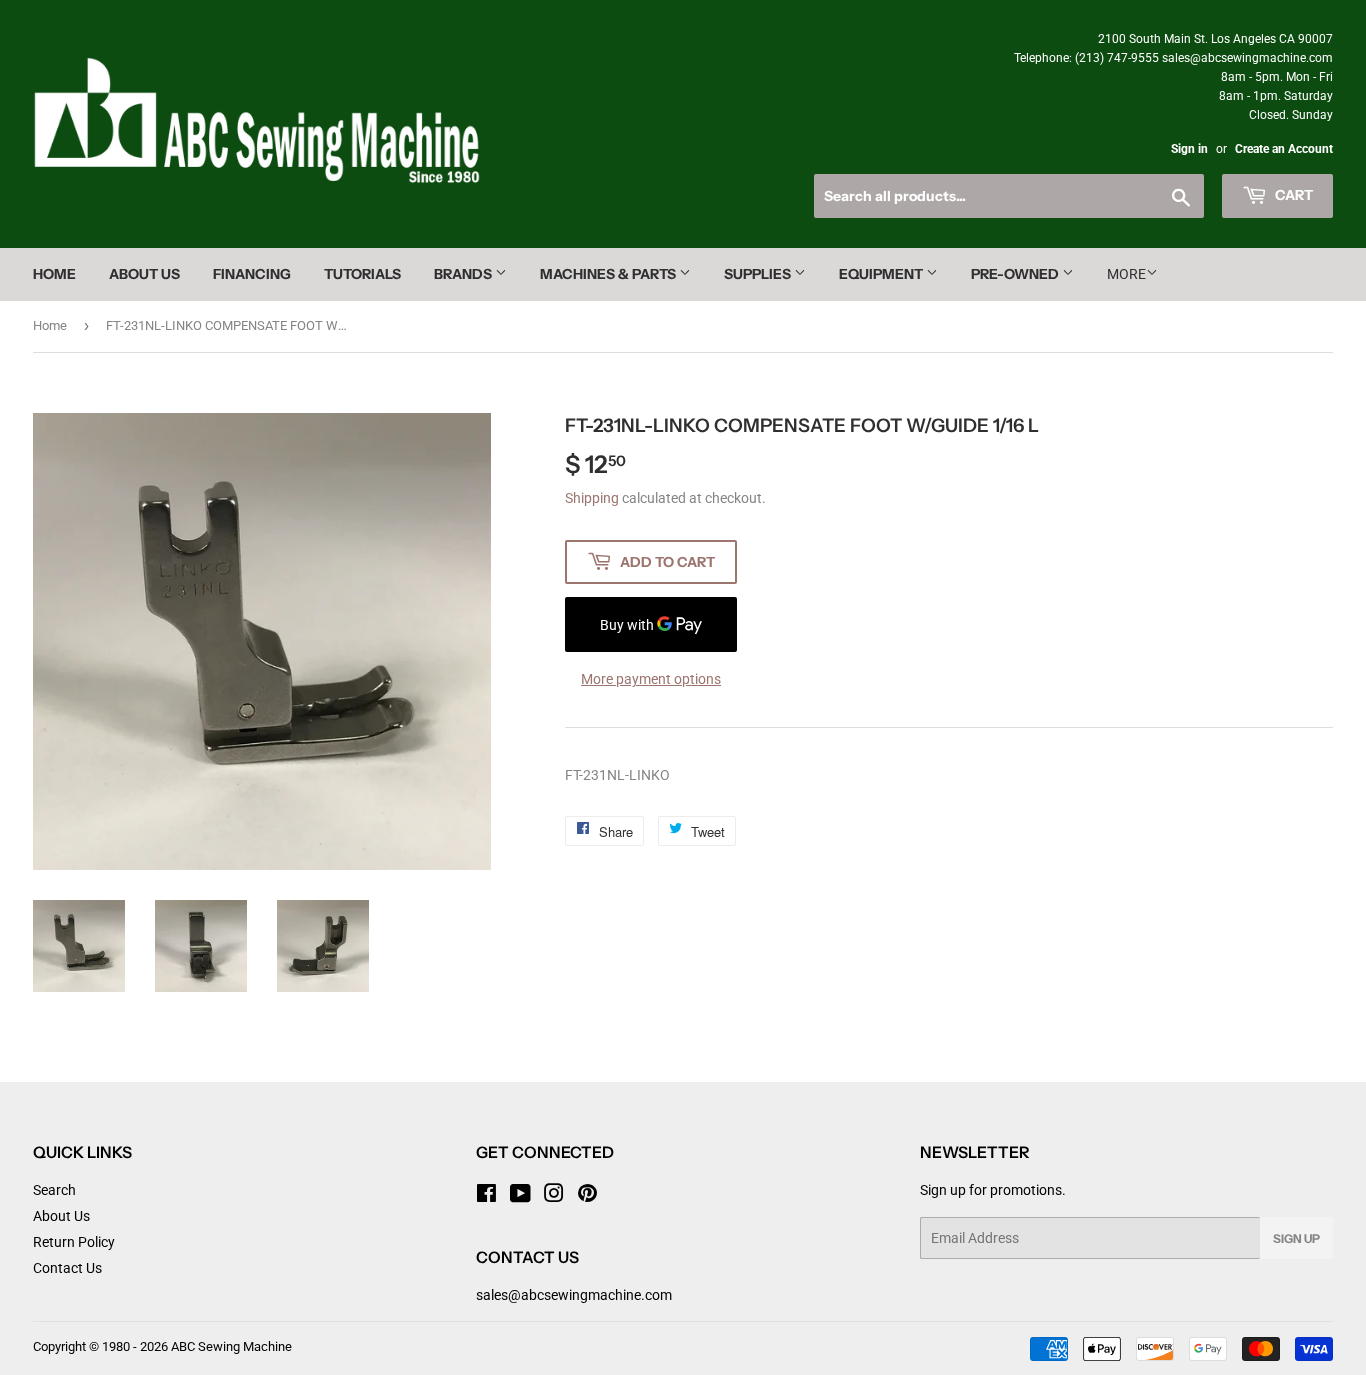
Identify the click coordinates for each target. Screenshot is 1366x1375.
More (1126, 274)
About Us (144, 274)
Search (54, 1190)
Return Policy (74, 1242)
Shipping (592, 498)
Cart (1292, 195)
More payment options (651, 679)
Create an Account (1284, 149)
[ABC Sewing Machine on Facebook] (486, 1196)
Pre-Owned (1016, 274)
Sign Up (1296, 1238)
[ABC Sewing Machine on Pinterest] (587, 1196)
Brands (464, 274)
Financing (252, 274)
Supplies (759, 274)
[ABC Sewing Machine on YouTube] (520, 1196)
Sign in (1189, 149)
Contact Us (67, 1268)
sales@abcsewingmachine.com (574, 1295)
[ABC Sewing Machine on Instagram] (554, 1196)
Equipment (882, 274)
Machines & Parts (609, 274)
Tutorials (362, 274)
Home (54, 274)
